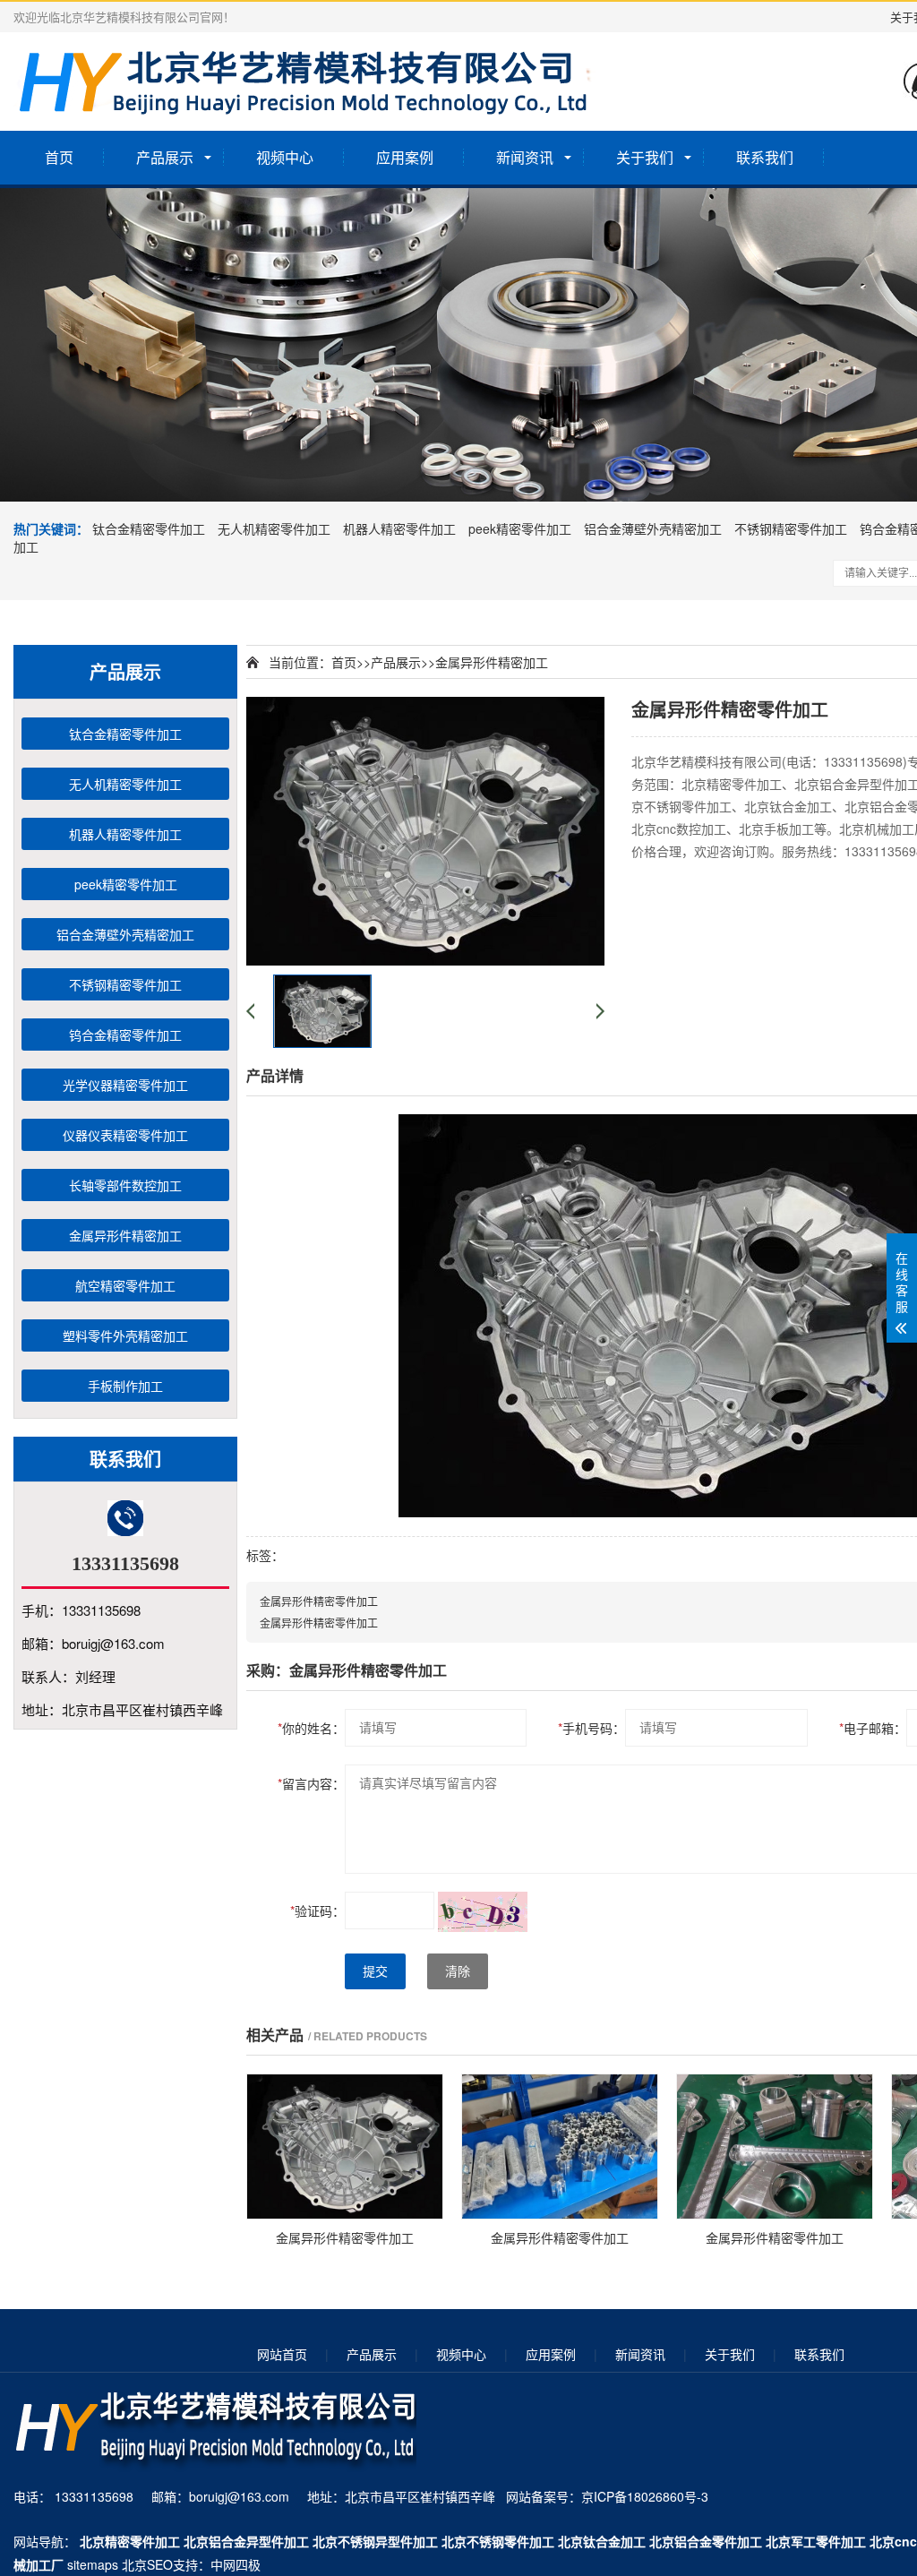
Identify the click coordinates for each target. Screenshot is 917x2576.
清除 (458, 1971)
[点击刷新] (483, 1912)
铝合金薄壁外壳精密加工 (653, 528)
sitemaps (93, 2564)
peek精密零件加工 (520, 528)
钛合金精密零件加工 (149, 528)
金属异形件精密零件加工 (319, 1601)
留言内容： (311, 1783)
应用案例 (405, 157)
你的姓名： (311, 1728)
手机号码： (591, 1728)
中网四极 (236, 2564)
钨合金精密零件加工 (125, 1035)
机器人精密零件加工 (399, 528)
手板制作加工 (125, 1386)
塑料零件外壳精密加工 (125, 1335)
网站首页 (282, 2354)
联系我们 (765, 157)
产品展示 (165, 157)
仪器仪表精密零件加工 (125, 1135)
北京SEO (147, 2564)
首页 (59, 157)
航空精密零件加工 (125, 1285)
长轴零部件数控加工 (125, 1185)
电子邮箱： (873, 1728)
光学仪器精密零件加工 (125, 1085)
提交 (375, 1971)
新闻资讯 (525, 157)
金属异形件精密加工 (125, 1235)
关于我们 (645, 157)
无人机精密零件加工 (274, 528)
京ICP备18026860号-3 (645, 2496)
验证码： (317, 1911)
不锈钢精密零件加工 (791, 528)
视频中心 (285, 157)
